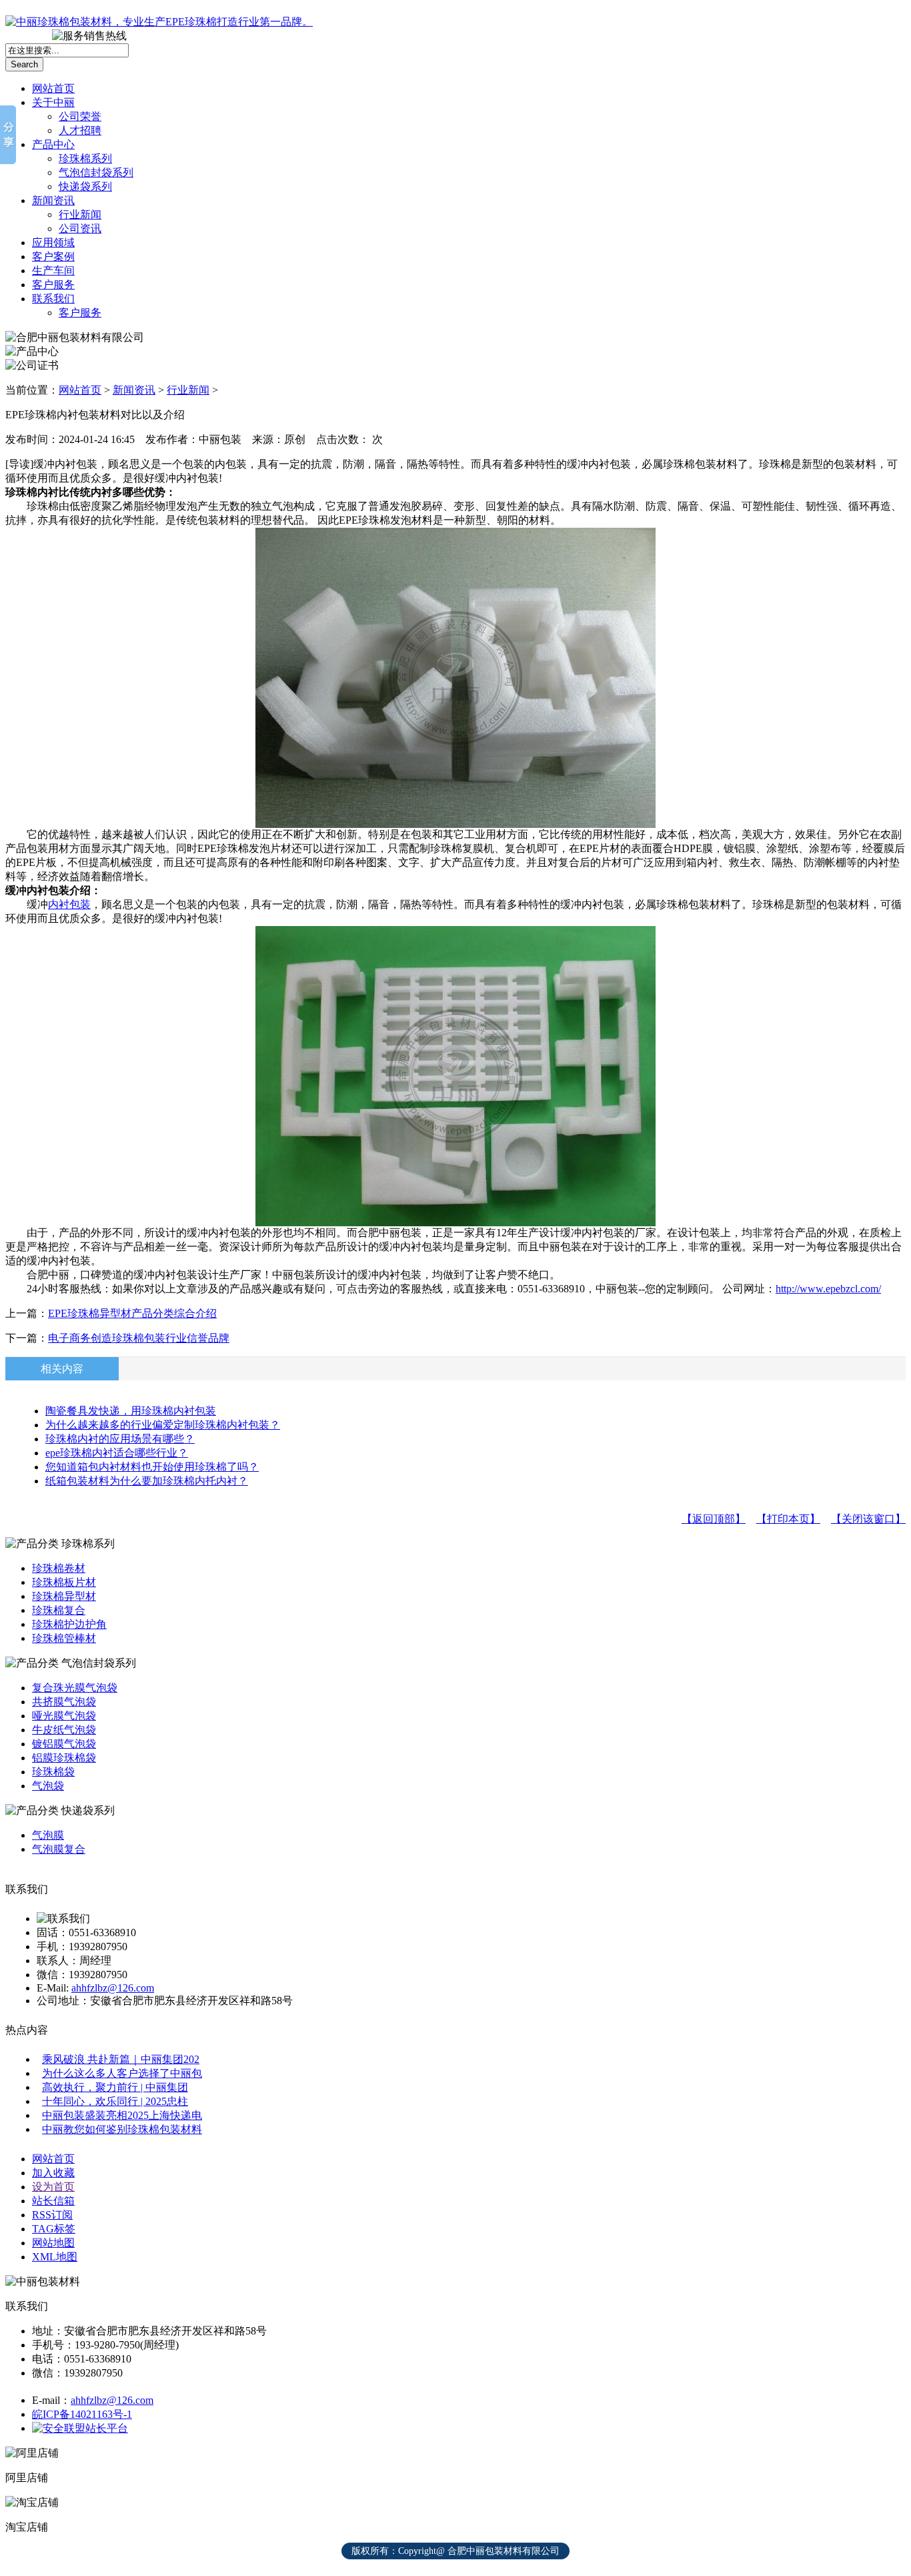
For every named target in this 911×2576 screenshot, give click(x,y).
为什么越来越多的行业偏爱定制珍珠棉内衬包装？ (163, 1425)
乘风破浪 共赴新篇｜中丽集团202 (121, 2059)
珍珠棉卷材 (59, 1568)
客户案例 (53, 257)
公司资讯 (80, 229)
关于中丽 (53, 102)
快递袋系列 (85, 186)
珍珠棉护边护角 (69, 1624)
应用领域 (53, 243)
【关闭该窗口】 (868, 1519)
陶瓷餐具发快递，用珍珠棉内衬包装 (131, 1411)
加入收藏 (53, 2173)
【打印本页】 (788, 1519)
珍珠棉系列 (85, 158)
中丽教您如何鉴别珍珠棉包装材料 (122, 2129)
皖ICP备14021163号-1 (82, 2414)
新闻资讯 (53, 200)
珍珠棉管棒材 (64, 1638)
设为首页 (53, 2187)
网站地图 (53, 2243)
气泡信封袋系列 (96, 172)
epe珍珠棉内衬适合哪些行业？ (117, 1453)
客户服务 (53, 285)
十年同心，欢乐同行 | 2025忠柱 (115, 2101)
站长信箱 (53, 2201)
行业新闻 (80, 214)
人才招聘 (80, 130)
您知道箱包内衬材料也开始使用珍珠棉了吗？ (152, 1467)
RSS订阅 (52, 2215)
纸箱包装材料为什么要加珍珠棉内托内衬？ (147, 1481)
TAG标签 (54, 2229)
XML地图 (55, 2257)
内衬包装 (69, 904)
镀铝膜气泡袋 (64, 1744)
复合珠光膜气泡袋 (75, 1688)
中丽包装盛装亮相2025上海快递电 (122, 2115)
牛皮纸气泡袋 (64, 1730)
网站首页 (53, 88)
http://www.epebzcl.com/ (828, 1289)
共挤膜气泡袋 (64, 1702)
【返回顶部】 (714, 1519)
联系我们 (53, 299)
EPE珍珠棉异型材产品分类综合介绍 (132, 1313)
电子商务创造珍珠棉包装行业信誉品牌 (139, 1338)
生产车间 (53, 271)
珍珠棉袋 (53, 1772)
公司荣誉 (80, 116)
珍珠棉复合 (59, 1610)
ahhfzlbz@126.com (113, 1988)
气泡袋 (48, 1786)
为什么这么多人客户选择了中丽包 (122, 2073)
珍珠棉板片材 (64, 1582)
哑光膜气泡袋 (64, 1716)
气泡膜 (48, 1835)
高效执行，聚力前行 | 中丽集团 (115, 2087)
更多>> (886, 14)
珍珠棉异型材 (64, 1596)
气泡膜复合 (59, 1849)
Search (24, 64)
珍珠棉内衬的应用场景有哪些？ (120, 1439)
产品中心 (53, 144)
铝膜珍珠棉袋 (64, 1758)
